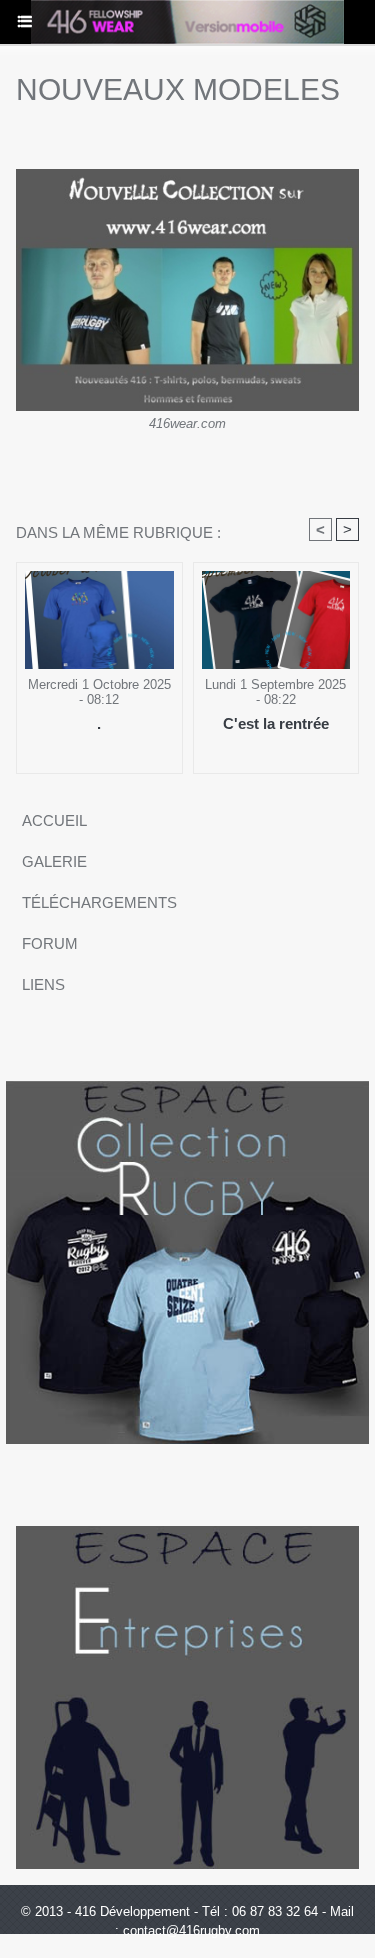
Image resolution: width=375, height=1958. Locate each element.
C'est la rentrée (276, 723)
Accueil (54, 820)
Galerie (54, 861)
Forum (50, 943)
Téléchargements (99, 902)
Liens (43, 984)
